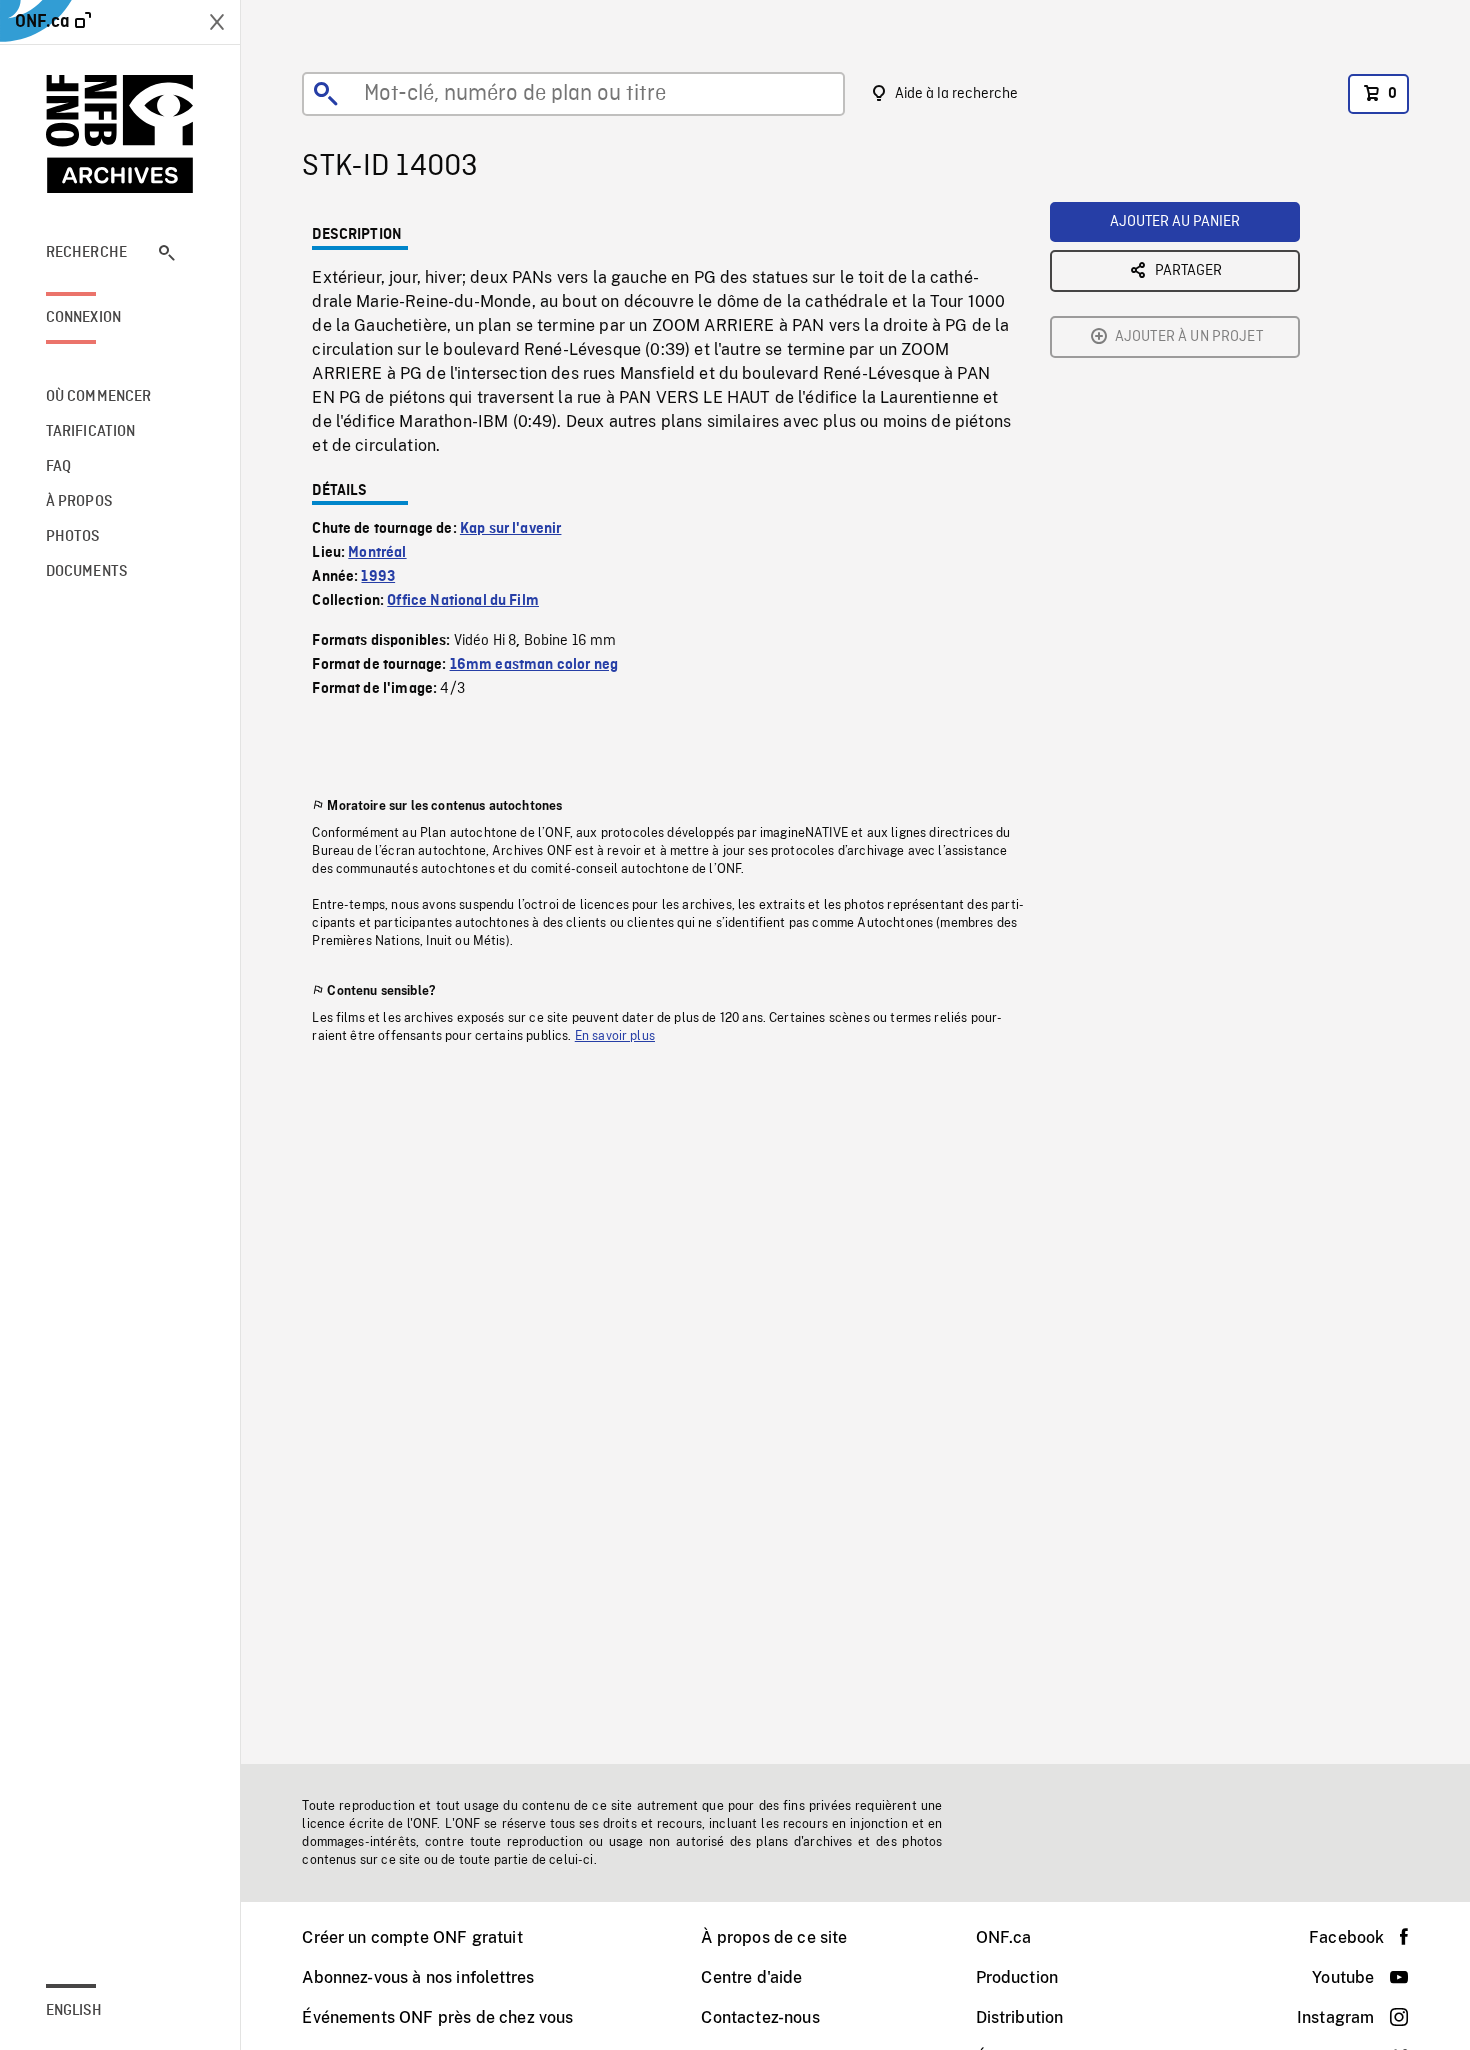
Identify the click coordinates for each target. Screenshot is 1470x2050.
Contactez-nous (760, 2017)
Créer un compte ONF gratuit (412, 1937)
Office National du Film (463, 601)
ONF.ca (1004, 1937)
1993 (378, 577)
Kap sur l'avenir (511, 529)
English (74, 2011)
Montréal (377, 553)
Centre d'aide (751, 1977)
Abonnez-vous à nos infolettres (418, 1977)
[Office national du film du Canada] (120, 134)
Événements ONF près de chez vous (437, 2017)
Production (1017, 1977)
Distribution (1020, 2017)
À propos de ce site (774, 1937)
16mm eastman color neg (534, 665)
